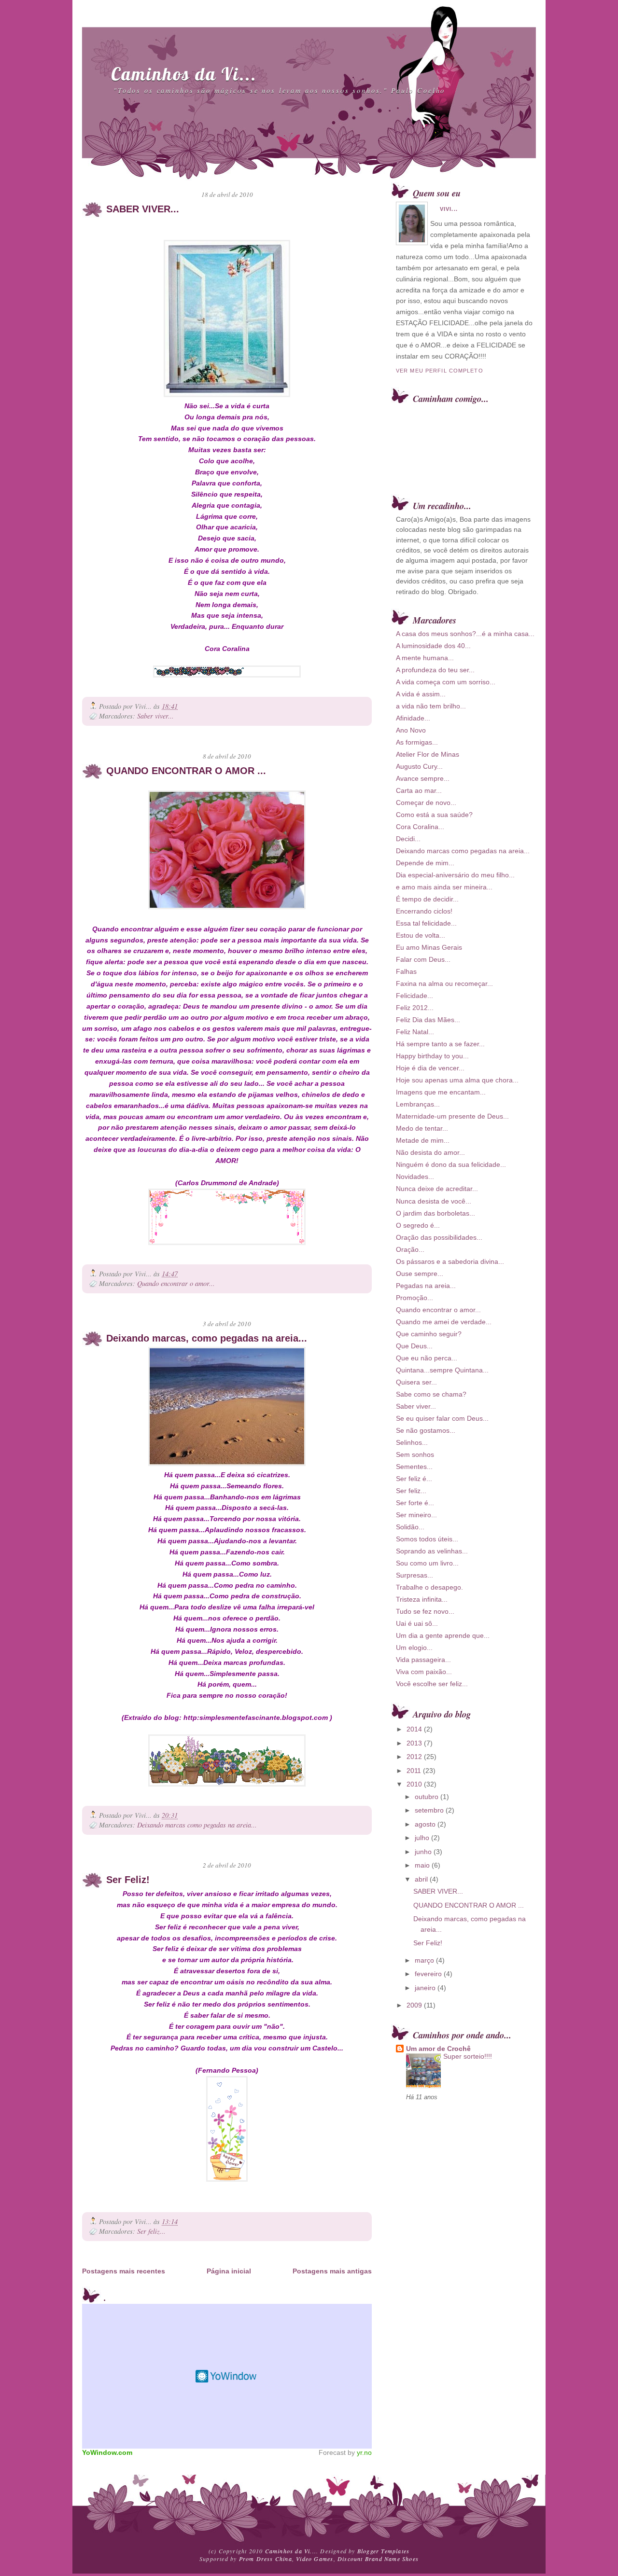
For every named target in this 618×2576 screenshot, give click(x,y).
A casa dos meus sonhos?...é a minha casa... (465, 634)
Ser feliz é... (414, 1479)
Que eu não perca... (427, 1358)
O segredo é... (418, 1225)
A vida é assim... (421, 694)
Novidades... (415, 1177)
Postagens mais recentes (124, 2271)
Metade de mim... (423, 1140)
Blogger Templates (383, 2551)
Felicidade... (414, 996)
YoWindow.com (107, 2452)
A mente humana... (425, 658)
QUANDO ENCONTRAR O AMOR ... (186, 771)
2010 (414, 1784)
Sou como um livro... (427, 1563)
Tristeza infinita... (422, 1599)
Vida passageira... (423, 1660)
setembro (429, 1810)
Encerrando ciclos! (424, 911)
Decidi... (408, 839)
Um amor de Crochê (438, 2049)
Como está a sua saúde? (434, 815)
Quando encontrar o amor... (176, 1283)
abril (421, 1879)
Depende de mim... (425, 863)
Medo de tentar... (422, 1128)
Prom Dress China (266, 2559)
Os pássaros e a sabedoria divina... (450, 1261)
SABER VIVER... (143, 209)
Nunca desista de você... (434, 1201)
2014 (414, 1729)
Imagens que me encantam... (441, 1092)
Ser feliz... (151, 2231)
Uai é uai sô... (417, 1623)
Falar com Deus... (423, 959)
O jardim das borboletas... (435, 1213)
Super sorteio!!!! (468, 2057)
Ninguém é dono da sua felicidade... (451, 1164)
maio (422, 1865)
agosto (425, 1824)
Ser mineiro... (416, 1515)
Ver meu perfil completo (440, 371)
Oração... (410, 1249)
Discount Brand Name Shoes (378, 2559)
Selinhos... (412, 1442)
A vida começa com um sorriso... (446, 682)
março (424, 1960)
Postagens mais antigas (332, 2271)
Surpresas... (414, 1575)
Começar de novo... (426, 803)
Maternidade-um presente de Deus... (452, 1116)
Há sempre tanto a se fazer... (440, 1044)
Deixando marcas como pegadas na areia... (197, 1825)
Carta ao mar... (419, 790)
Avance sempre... (423, 778)
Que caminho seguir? (429, 1334)
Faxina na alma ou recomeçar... (444, 983)
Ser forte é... (415, 1503)
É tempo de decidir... (427, 899)
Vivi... (449, 209)
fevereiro (428, 1974)
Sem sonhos (415, 1454)
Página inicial (229, 2271)
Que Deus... (414, 1346)
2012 (414, 1757)
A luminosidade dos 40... (433, 646)
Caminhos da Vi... (184, 74)
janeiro (425, 1988)
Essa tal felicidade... (426, 923)
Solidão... (410, 1527)
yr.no (364, 2452)
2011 (414, 1771)
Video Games (315, 2559)
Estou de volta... (421, 935)
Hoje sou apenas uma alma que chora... (457, 1080)
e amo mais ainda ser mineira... (444, 887)
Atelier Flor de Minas (428, 754)
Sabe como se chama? (431, 1394)
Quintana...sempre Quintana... (442, 1370)
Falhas (406, 971)
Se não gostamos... (426, 1430)
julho (422, 1838)
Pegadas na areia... (426, 1286)
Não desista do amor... (430, 1152)
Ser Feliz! (128, 1880)
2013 (414, 1743)
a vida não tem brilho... (431, 706)
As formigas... (417, 742)
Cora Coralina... (420, 827)
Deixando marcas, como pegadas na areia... (207, 1338)
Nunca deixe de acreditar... (437, 1189)
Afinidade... (413, 718)
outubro (427, 1797)
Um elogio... (414, 1648)
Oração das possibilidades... (439, 1237)
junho (423, 1852)
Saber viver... (155, 716)
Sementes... (414, 1467)
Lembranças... (418, 1104)
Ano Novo (411, 730)
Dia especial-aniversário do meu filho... (455, 875)
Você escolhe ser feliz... (432, 1684)
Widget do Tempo (227, 2376)
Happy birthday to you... (432, 1056)
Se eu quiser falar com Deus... (442, 1418)
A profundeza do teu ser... (435, 670)
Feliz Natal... (415, 1032)
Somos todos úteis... (427, 1539)
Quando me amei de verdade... (444, 1322)
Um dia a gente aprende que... (443, 1635)
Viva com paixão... (424, 1672)
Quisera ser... (416, 1382)
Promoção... (414, 1298)
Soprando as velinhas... (432, 1551)
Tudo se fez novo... (425, 1611)
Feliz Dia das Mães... (428, 1020)
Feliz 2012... (415, 1008)
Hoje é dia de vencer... (430, 1068)
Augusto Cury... (419, 766)
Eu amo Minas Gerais (429, 947)
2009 (414, 2005)
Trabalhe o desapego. (429, 1587)
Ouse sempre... (420, 1274)
